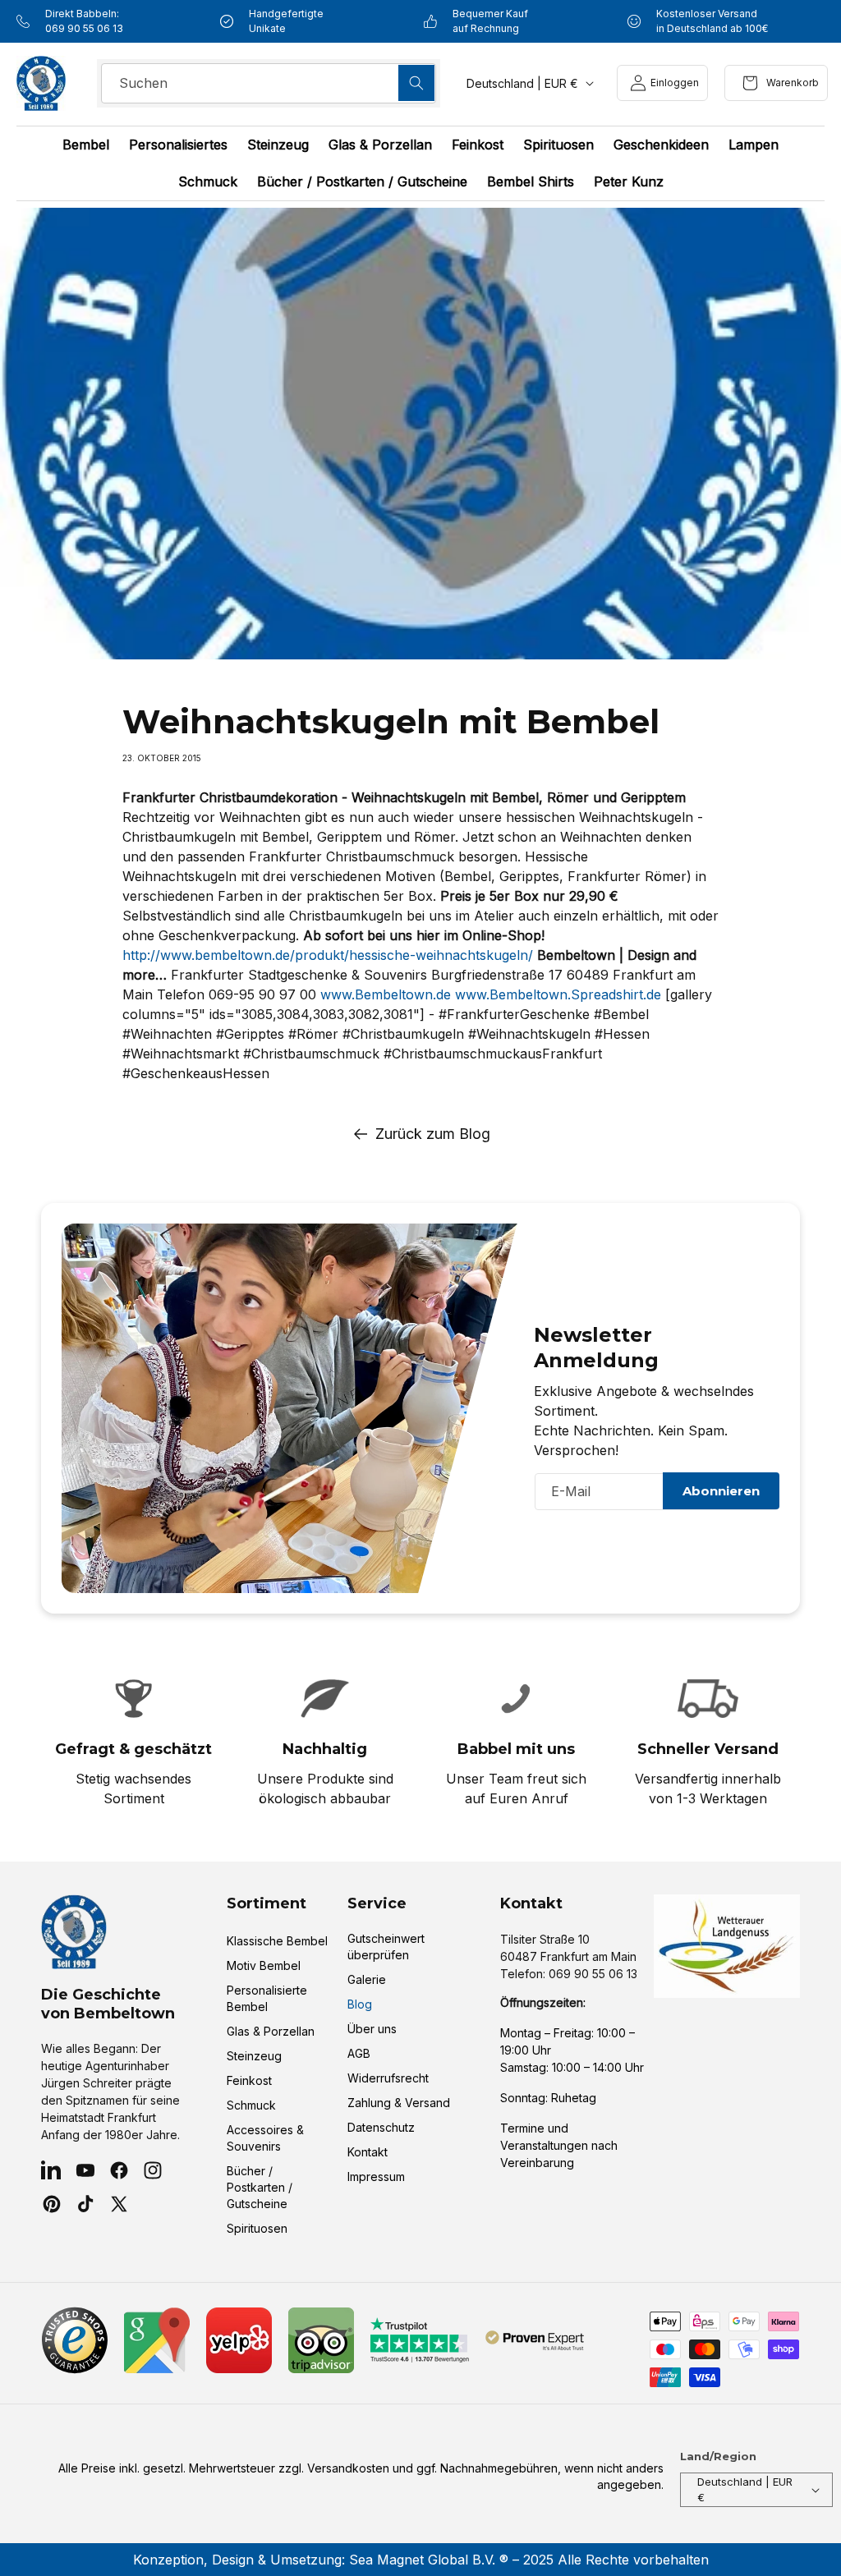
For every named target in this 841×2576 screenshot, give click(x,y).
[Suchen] (416, 83)
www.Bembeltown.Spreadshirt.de (558, 994)
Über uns (372, 2029)
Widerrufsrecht (388, 2078)
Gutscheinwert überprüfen (386, 1947)
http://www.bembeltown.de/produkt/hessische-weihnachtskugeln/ (328, 955)
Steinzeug (254, 2056)
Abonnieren (721, 1491)
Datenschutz (381, 2127)
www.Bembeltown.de (386, 994)
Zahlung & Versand (399, 2103)
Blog (360, 2004)
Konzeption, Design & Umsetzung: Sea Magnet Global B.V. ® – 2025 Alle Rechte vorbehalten (421, 2560)
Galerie (367, 1979)
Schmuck (251, 2105)
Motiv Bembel (264, 1965)
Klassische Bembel (277, 1941)
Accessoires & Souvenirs (265, 2138)
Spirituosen (257, 2228)
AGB (359, 2053)
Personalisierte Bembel (267, 1998)
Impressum (376, 2177)
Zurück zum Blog (433, 1134)
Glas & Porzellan (271, 2031)
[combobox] (269, 83)
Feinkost (249, 2080)
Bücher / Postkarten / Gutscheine (260, 2187)
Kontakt (368, 2152)
